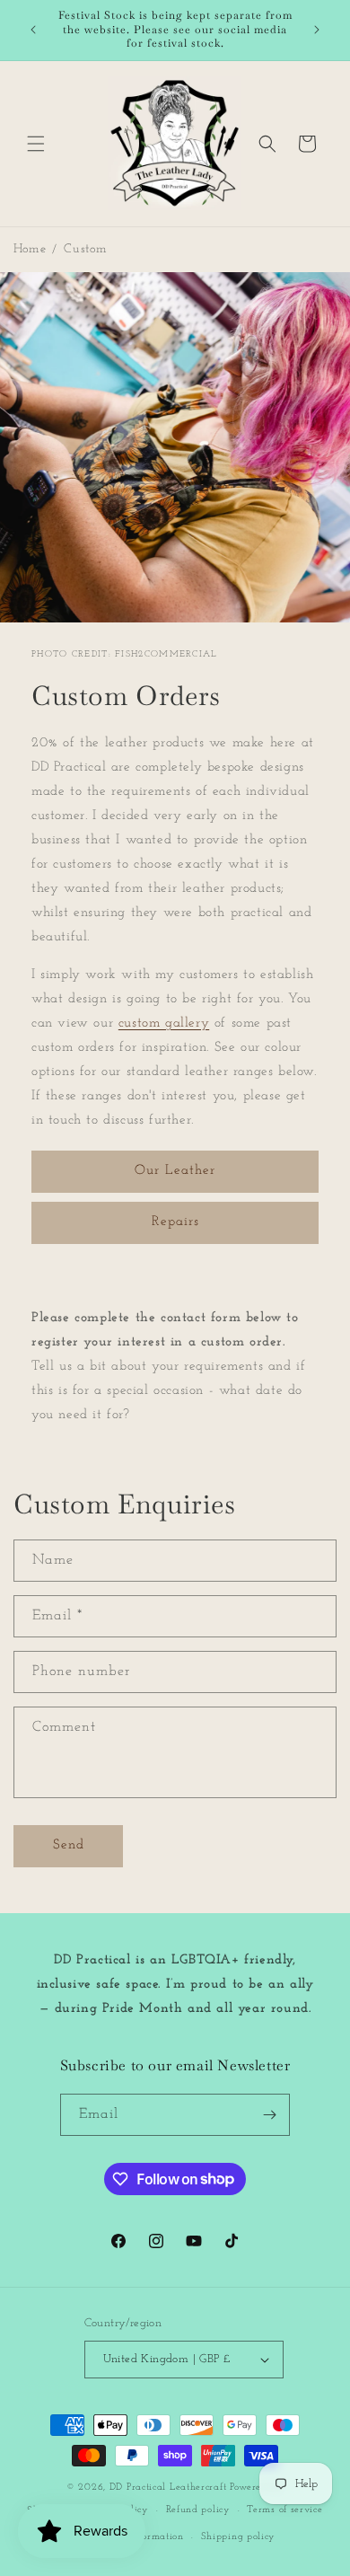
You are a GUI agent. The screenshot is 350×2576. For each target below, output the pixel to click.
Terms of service (284, 2510)
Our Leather (175, 1171)
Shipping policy (239, 2537)
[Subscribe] (269, 2115)
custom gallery (164, 1023)
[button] (36, 144)
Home (30, 249)
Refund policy (198, 2510)
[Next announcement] (317, 30)
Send (69, 1845)
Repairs (175, 1222)
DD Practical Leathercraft (168, 2488)
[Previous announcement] (33, 30)
